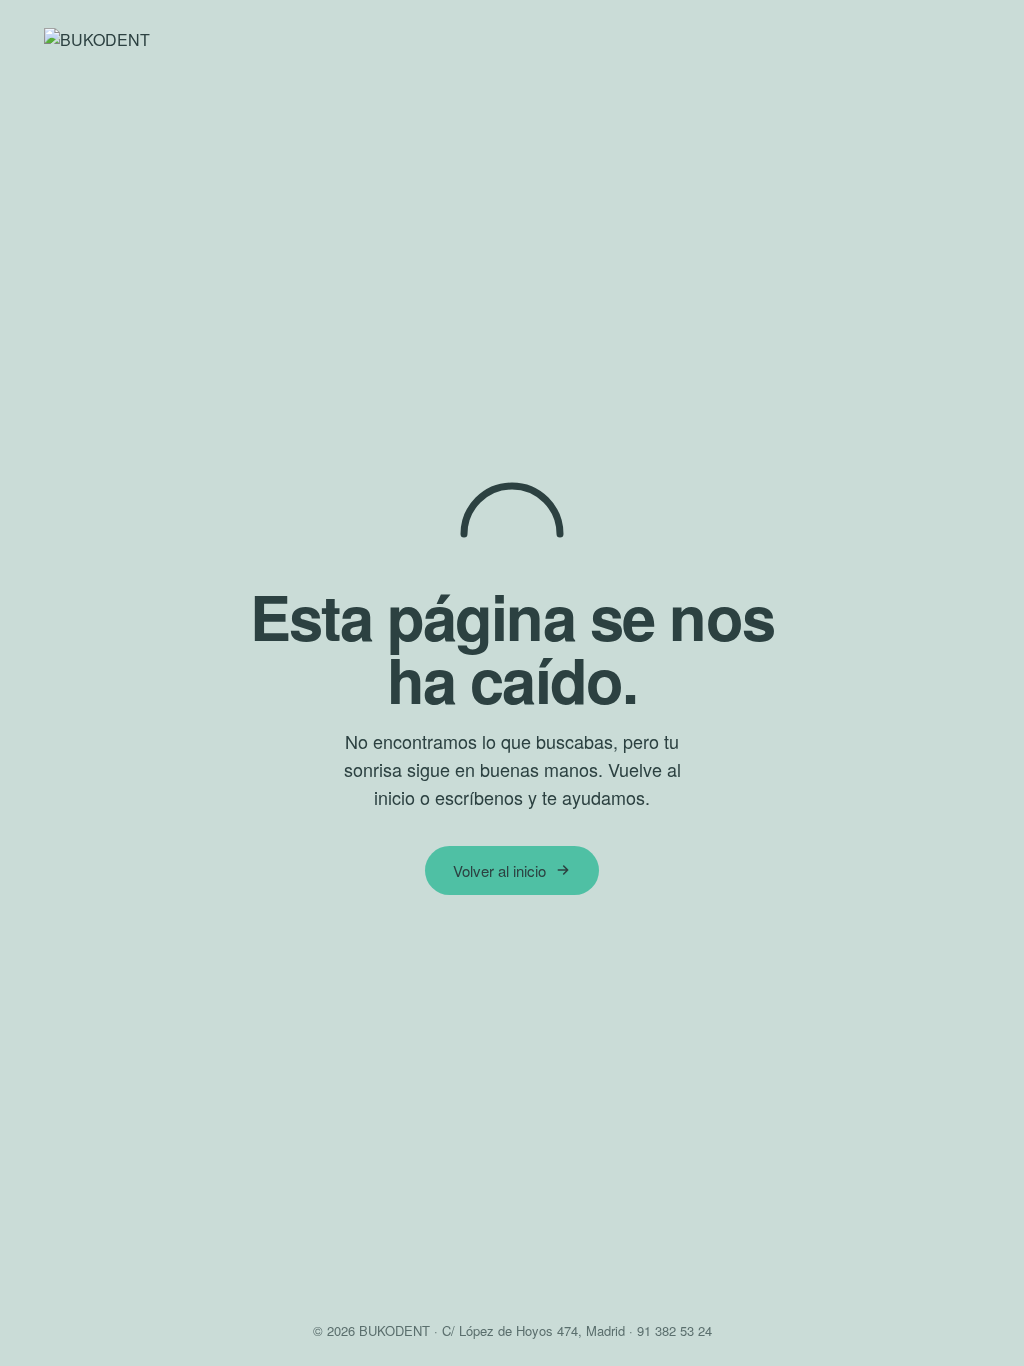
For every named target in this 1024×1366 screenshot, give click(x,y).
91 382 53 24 (674, 1330)
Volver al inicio (499, 870)
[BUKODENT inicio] (512, 41)
